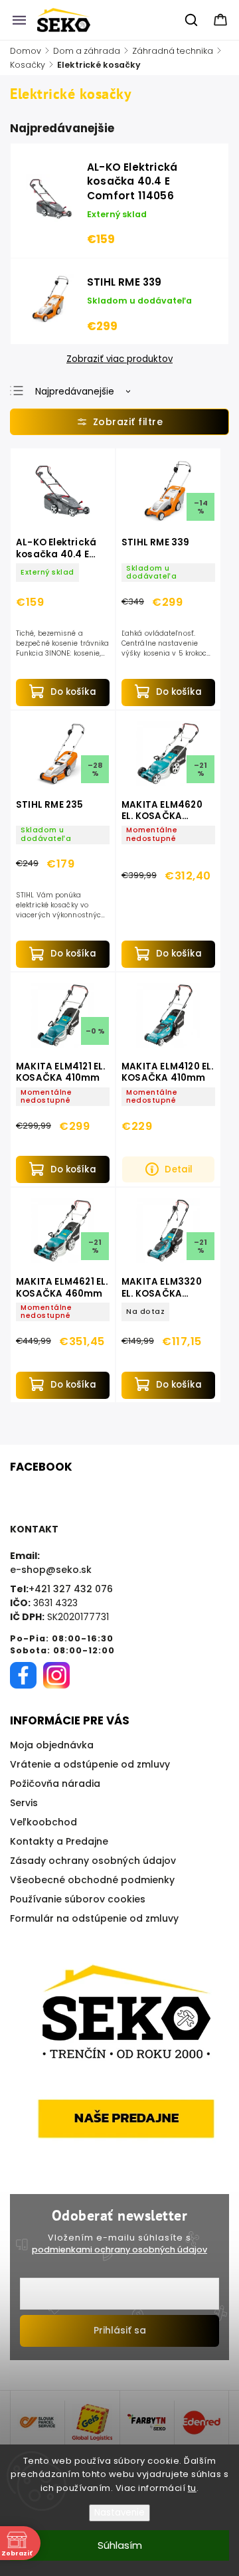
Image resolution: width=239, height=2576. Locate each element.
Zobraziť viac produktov (119, 359)
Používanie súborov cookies (78, 1899)
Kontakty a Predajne (59, 1841)
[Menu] (19, 20)
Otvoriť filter (119, 422)
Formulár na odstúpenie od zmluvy (94, 1918)
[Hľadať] (192, 20)
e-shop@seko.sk (51, 1570)
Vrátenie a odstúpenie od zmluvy (90, 1764)
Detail (179, 1169)
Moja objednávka (52, 1745)
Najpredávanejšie (75, 391)
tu (192, 2488)
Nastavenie (119, 2513)
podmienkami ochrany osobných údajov (119, 2250)
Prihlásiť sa (120, 2330)
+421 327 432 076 (71, 1589)
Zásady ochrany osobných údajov (93, 1861)
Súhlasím (120, 2545)
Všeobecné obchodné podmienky (92, 1880)
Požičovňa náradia (55, 1784)
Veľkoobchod (43, 1822)
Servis (24, 1803)
